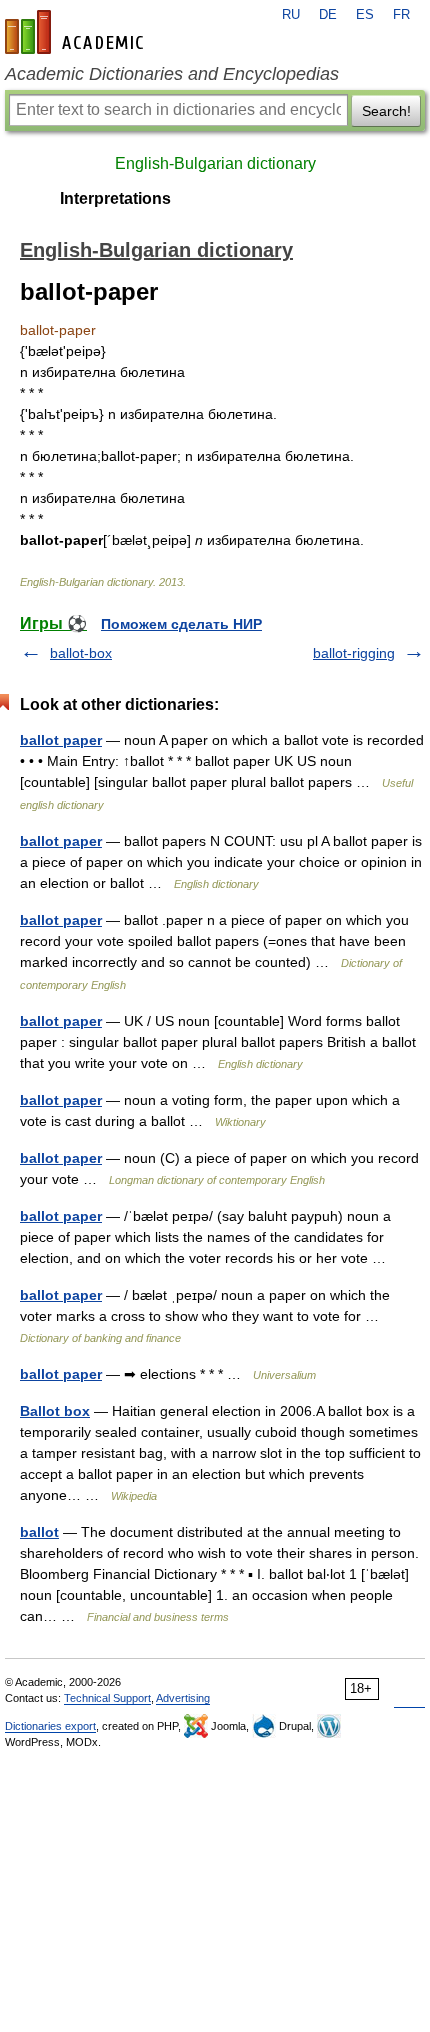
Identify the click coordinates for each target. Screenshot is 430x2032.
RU (291, 15)
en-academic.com (77, 32)
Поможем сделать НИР (181, 624)
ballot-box (81, 653)
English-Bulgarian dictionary (215, 163)
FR (401, 15)
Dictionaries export (50, 1726)
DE (328, 15)
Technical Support (107, 1698)
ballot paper (61, 740)
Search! (386, 111)
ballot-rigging (354, 653)
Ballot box (55, 1411)
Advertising (183, 1698)
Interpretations (115, 198)
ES (365, 15)
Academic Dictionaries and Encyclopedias (172, 74)
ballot (39, 1532)
